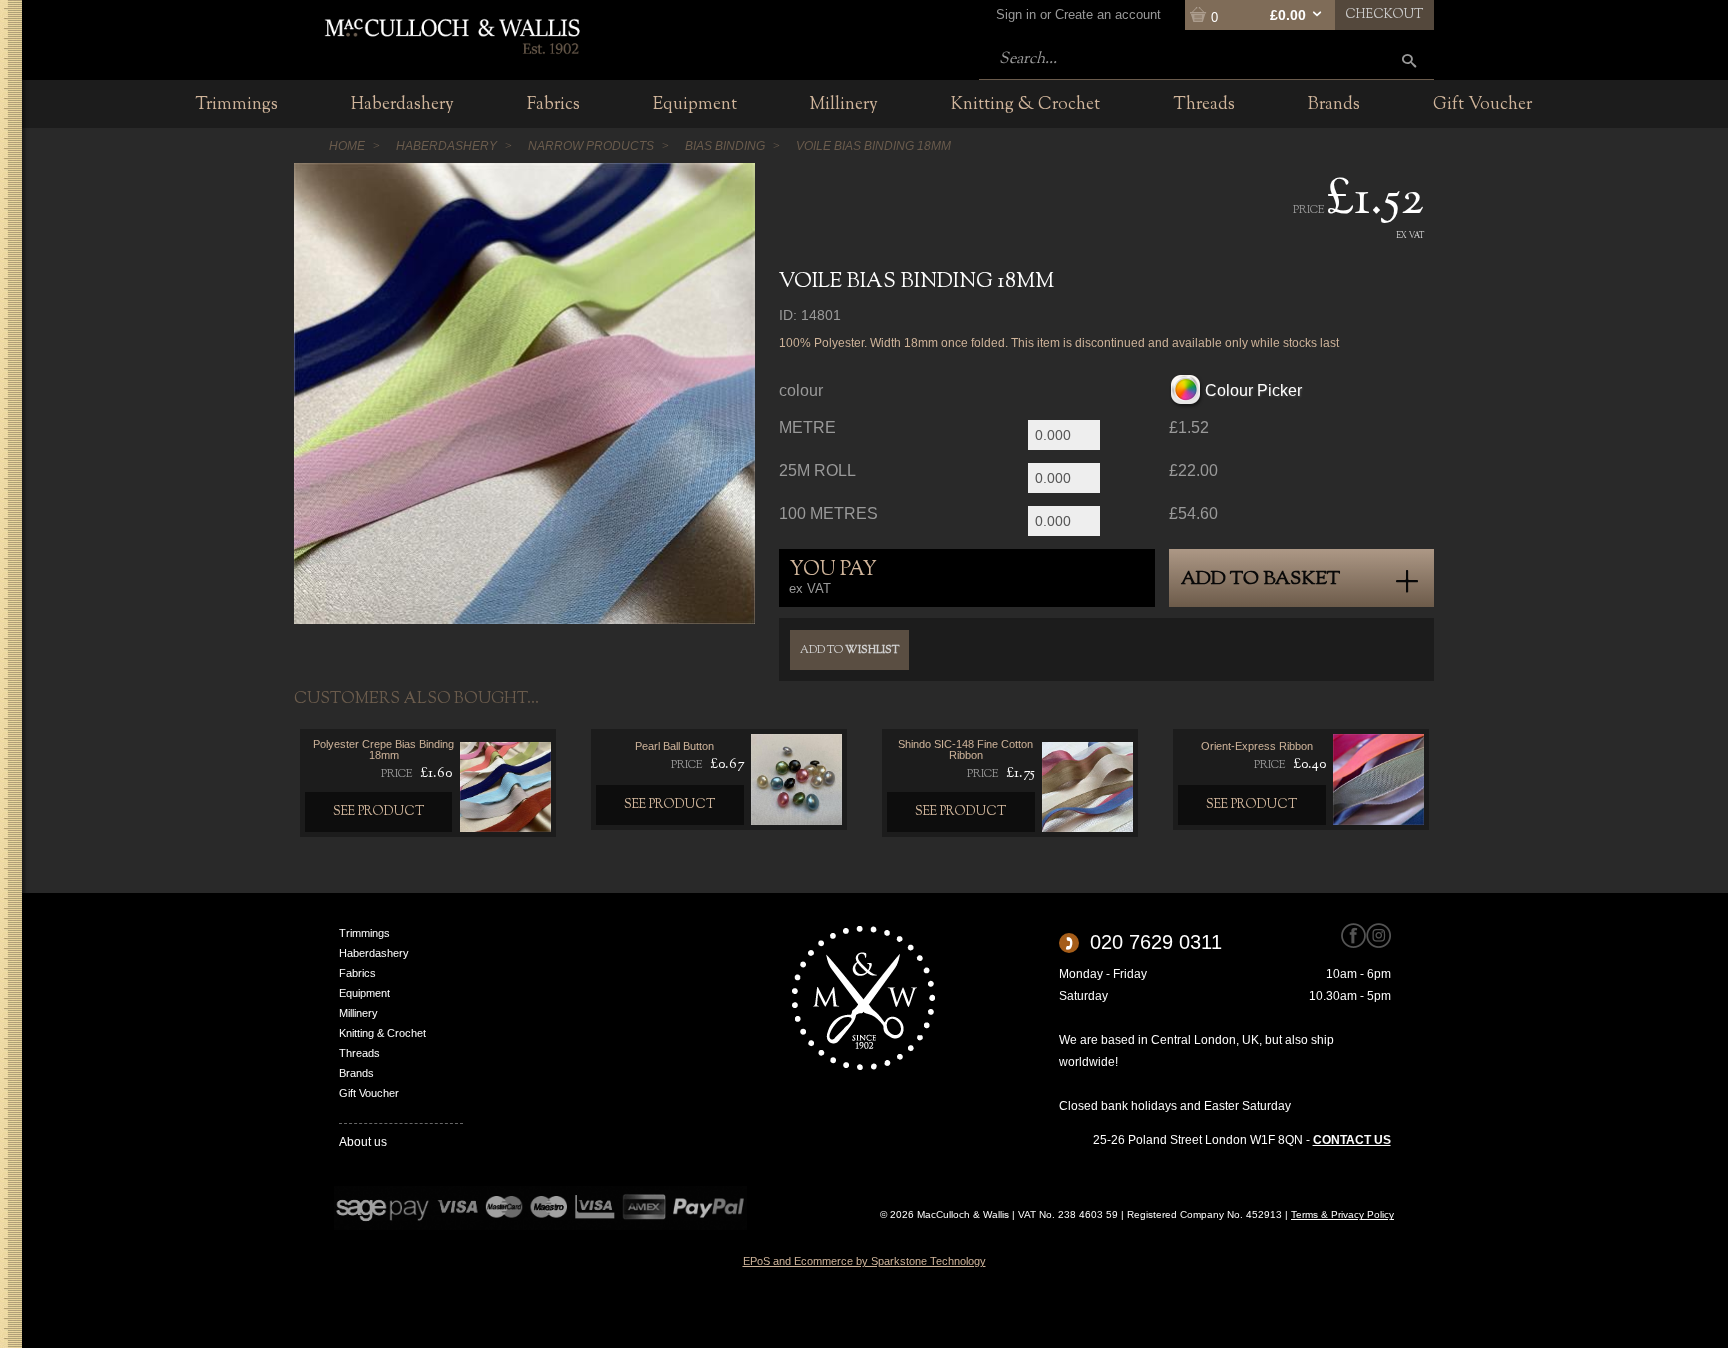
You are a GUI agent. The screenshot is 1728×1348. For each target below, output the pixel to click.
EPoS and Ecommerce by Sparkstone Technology (864, 1261)
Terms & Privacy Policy (1342, 1214)
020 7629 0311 (1156, 942)
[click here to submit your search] (1409, 60)
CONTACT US (1352, 1140)
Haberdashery (374, 953)
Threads (359, 1053)
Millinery (358, 1013)
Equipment (364, 993)
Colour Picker (1253, 390)
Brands (356, 1073)
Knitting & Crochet (382, 1033)
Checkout (1384, 15)
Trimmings (364, 933)
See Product (379, 812)
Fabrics (357, 973)
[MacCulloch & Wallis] (451, 35)
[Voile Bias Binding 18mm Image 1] (524, 393)
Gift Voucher (369, 1093)
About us (363, 1142)
